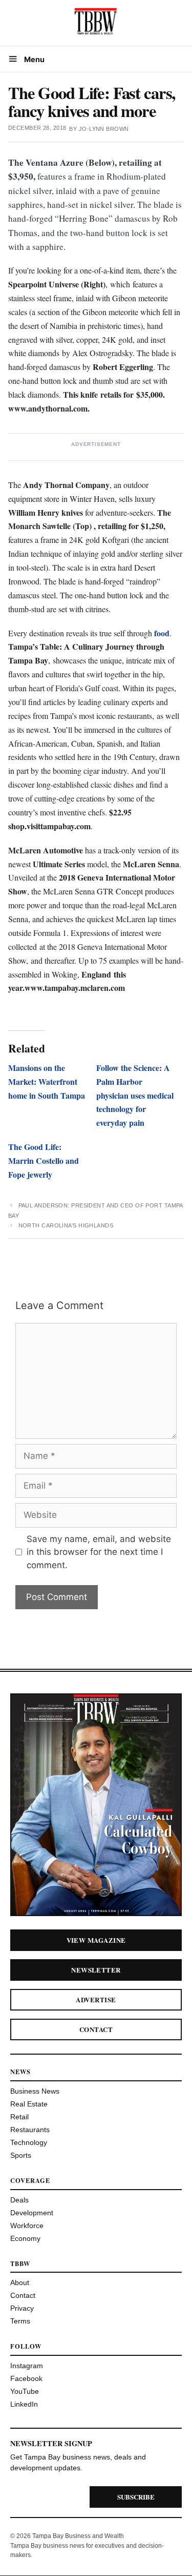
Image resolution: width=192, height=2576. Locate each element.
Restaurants (30, 2130)
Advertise (96, 1999)
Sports (21, 2155)
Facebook (26, 2378)
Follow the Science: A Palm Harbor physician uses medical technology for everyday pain (135, 1095)
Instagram (27, 2366)
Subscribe (136, 2497)
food (162, 633)
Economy (25, 2238)
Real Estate (29, 2104)
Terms (20, 2321)
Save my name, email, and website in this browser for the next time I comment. (99, 1552)
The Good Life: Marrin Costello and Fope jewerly (44, 1160)
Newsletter (96, 1970)
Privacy (22, 2308)
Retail (19, 2117)
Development (32, 2213)
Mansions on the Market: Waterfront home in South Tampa (47, 1081)
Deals (19, 2200)
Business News (35, 2091)
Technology (29, 2142)
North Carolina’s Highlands (66, 1225)
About (20, 2282)
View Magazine (96, 1940)
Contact (96, 2029)
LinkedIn (24, 2404)
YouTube (25, 2391)
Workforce (27, 2226)
